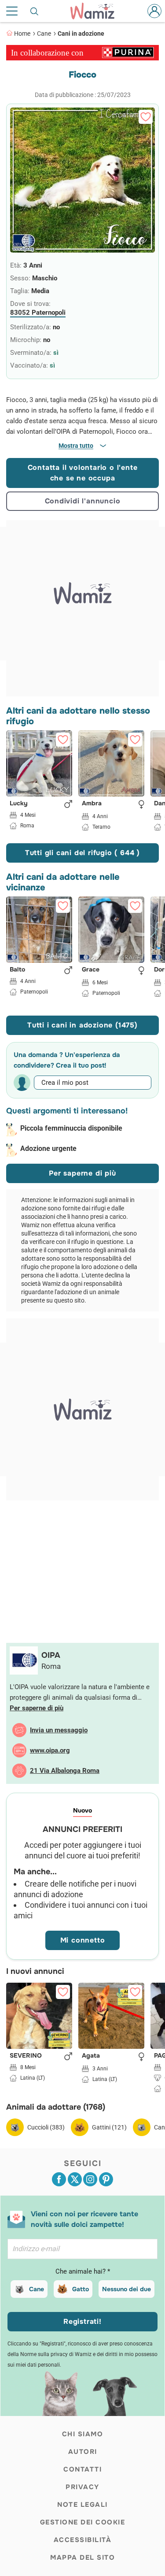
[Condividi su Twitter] (75, 2179)
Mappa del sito (82, 2557)
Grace (91, 970)
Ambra (92, 804)
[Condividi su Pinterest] (106, 2179)
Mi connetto (83, 1940)
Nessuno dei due (126, 2289)
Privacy (82, 2487)
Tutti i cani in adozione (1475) (82, 1025)
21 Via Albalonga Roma (65, 1771)
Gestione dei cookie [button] (83, 2522)
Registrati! (82, 2321)
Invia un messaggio (59, 1730)
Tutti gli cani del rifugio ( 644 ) (82, 853)
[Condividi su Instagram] (90, 2179)
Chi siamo (83, 2434)
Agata (91, 2056)
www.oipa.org (50, 1750)
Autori (83, 2452)
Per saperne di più (82, 1173)
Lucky (19, 804)
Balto (17, 970)
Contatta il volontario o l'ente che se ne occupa (83, 473)
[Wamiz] (97, 11)
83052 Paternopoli (38, 313)
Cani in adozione (81, 34)
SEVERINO (26, 2056)
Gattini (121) (109, 2127)
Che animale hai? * (83, 2271)
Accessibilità (83, 2540)
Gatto (81, 2289)
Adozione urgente (48, 1148)
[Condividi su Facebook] (59, 2179)
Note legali (82, 2505)
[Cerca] (35, 11)
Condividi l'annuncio (83, 501)
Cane (44, 34)
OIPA (51, 1655)
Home (22, 34)
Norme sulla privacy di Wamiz (56, 2354)
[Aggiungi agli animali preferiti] (146, 117)
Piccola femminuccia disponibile (71, 1128)
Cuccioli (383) (46, 2127)
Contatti (82, 2469)
